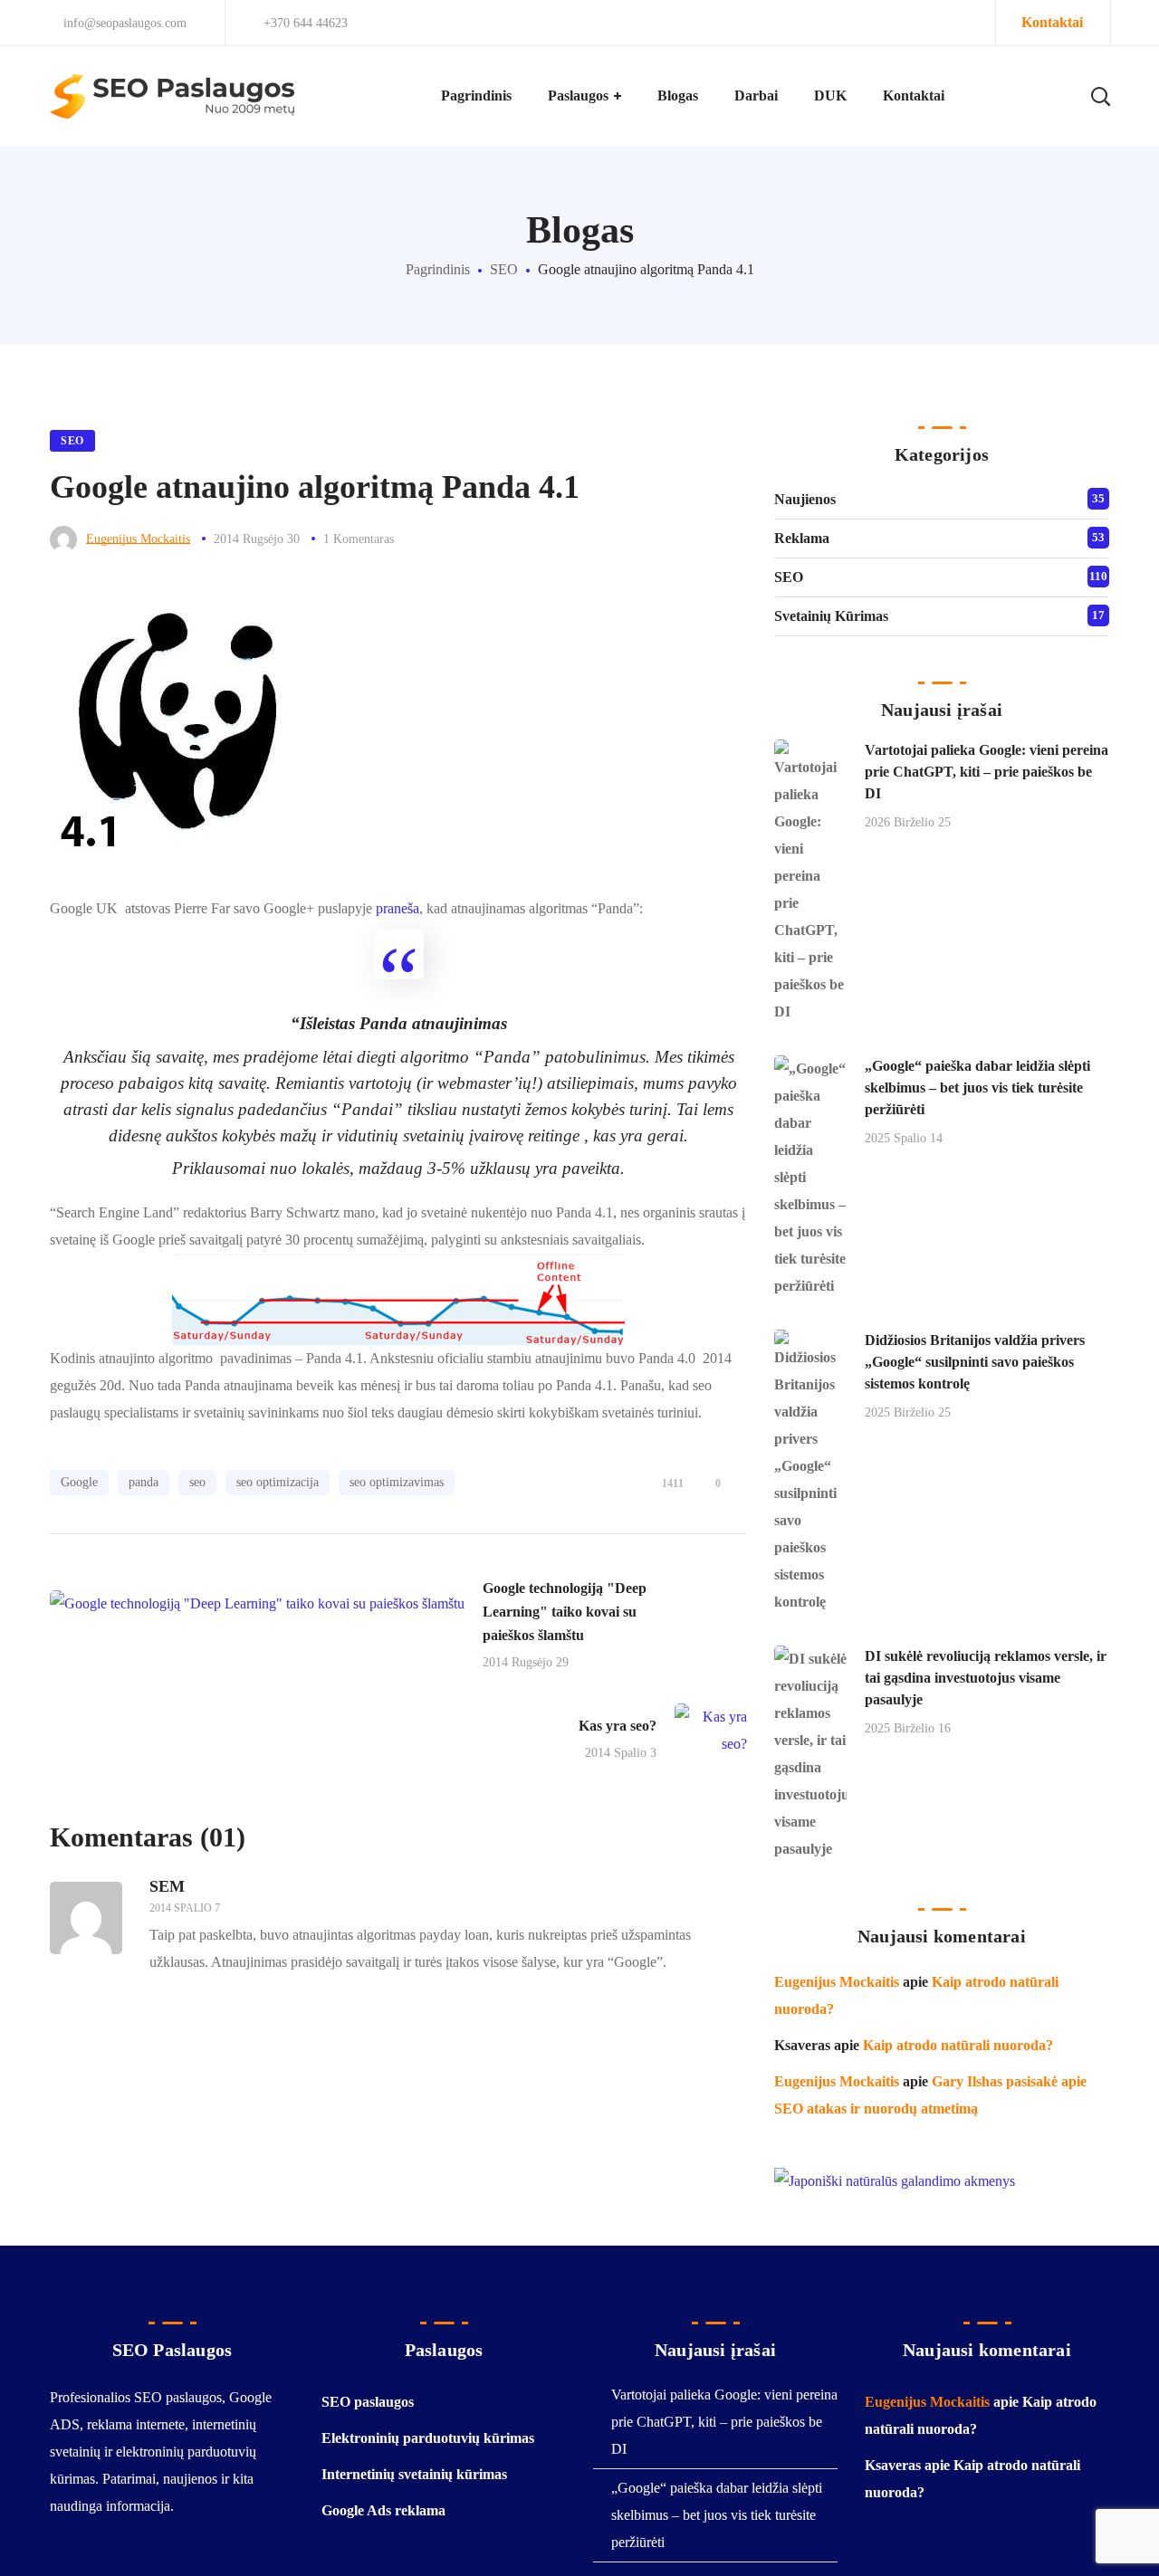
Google (79, 1482)
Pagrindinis (438, 269)
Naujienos (805, 499)
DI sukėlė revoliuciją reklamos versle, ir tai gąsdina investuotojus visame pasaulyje (986, 1678)
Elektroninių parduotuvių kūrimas (428, 2438)
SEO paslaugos (368, 2402)
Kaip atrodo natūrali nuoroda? (958, 2045)
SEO (504, 269)
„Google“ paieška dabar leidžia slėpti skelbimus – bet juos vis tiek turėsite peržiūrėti (977, 1088)
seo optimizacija (278, 1482)
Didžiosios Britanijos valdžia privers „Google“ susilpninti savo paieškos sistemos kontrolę (975, 1362)
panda (144, 1482)
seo (197, 1482)
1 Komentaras (359, 539)
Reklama (802, 538)
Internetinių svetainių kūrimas (414, 2474)
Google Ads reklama (383, 2510)
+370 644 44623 (306, 23)
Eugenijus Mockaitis (138, 539)
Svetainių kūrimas (831, 616)
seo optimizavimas (397, 1482)
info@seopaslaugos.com (123, 23)
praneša (398, 908)
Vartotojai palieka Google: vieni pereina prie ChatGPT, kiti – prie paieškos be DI (987, 772)
